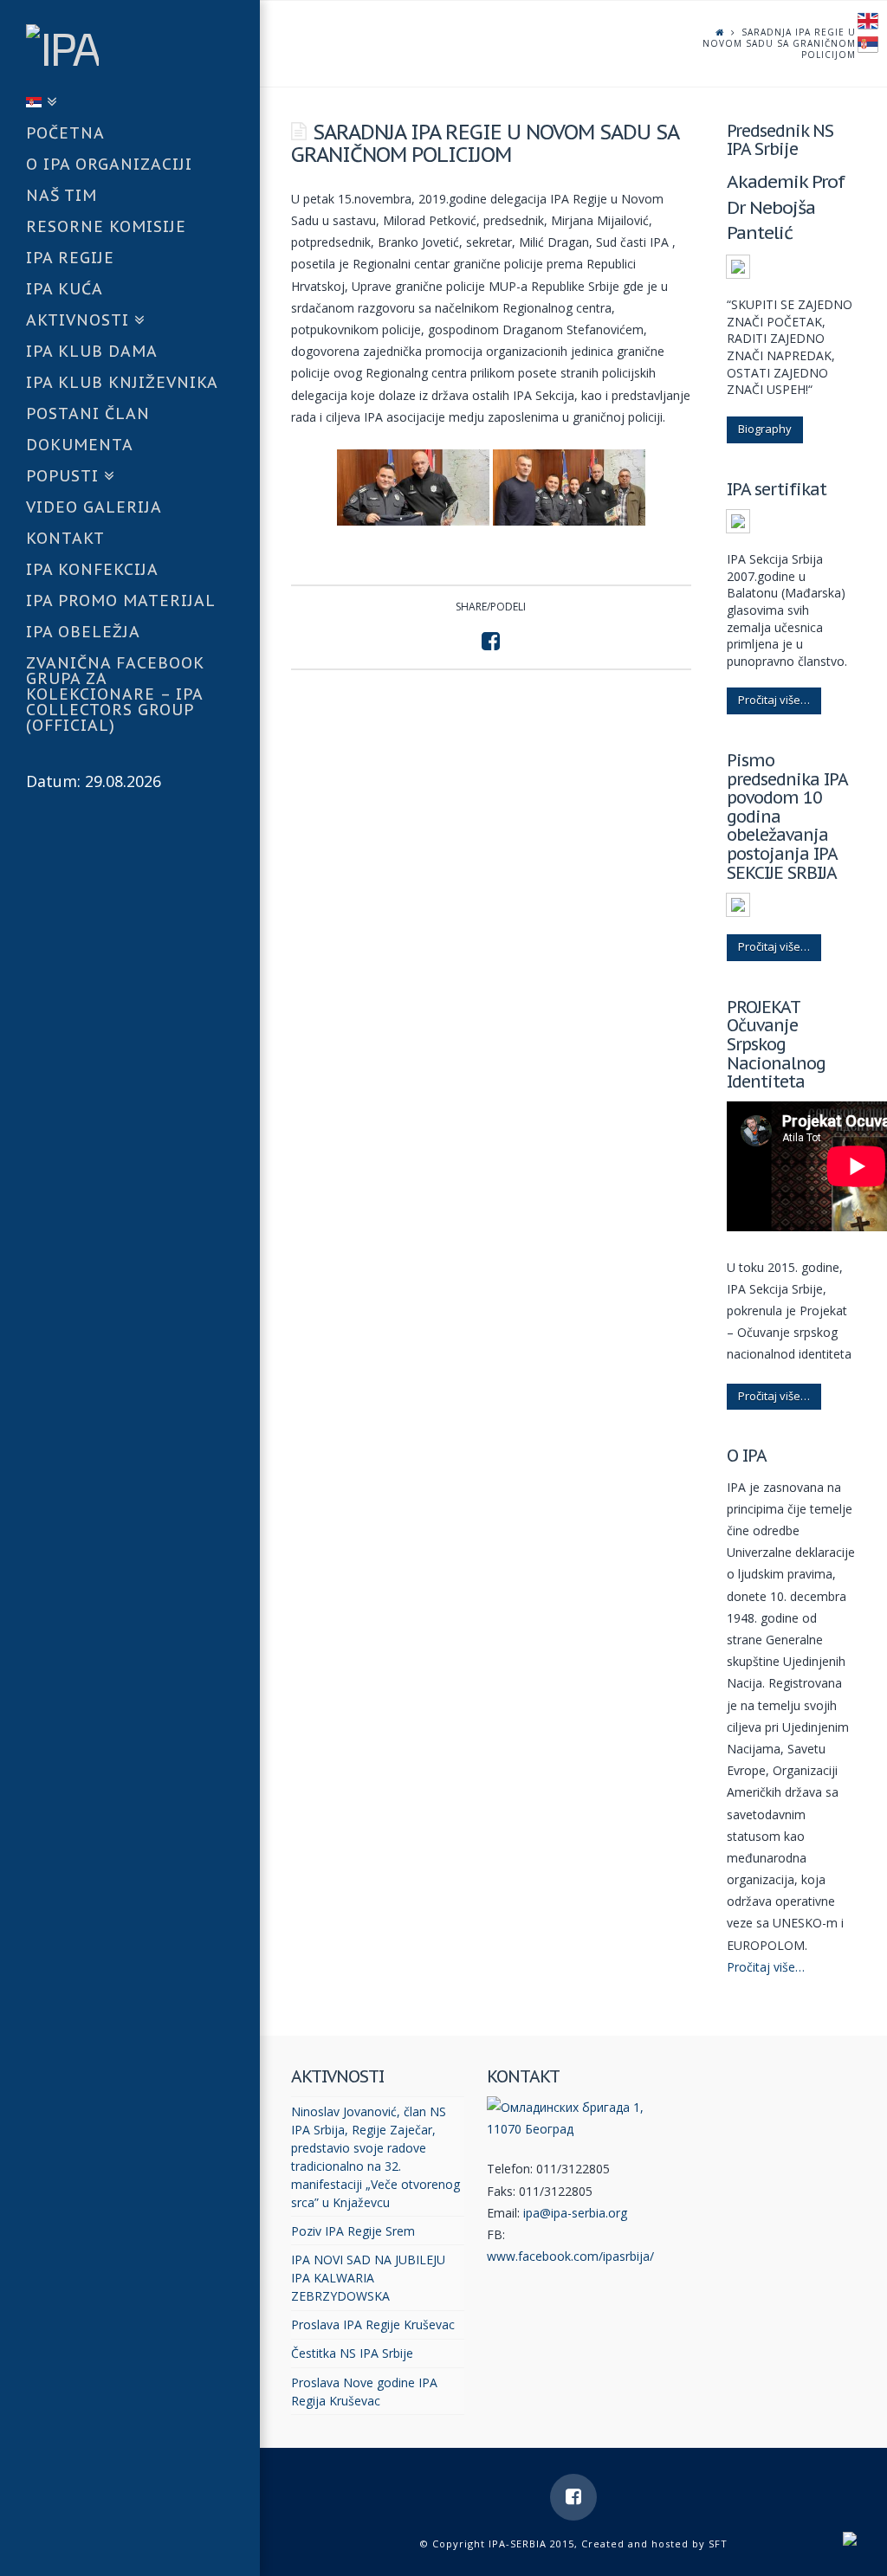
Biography (765, 429)
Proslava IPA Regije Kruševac (373, 2324)
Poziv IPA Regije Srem (353, 2231)
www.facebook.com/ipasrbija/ (570, 2256)
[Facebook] (573, 2497)
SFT (718, 2544)
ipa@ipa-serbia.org (575, 2213)
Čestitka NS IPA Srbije (352, 2353)
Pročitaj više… (774, 700)
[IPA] (143, 44)
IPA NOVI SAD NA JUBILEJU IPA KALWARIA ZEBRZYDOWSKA (368, 2278)
